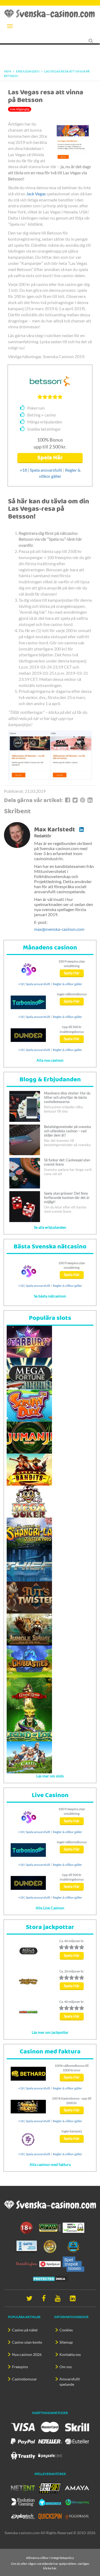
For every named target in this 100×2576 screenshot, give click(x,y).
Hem (8, 71)
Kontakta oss (70, 2354)
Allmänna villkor (37, 2558)
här (54, 2568)
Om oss (66, 2367)
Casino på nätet (25, 2330)
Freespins (20, 2367)
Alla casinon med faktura (50, 2164)
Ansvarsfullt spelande (70, 2382)
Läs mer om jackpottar (50, 2032)
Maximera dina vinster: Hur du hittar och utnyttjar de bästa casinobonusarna (67, 1097)
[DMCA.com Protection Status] (50, 2278)
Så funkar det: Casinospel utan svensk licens (67, 1162)
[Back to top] (93, 2556)
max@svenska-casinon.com (59, 929)
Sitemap (66, 2342)
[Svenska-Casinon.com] (50, 14)
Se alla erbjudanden (50, 1227)
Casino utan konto (27, 2342)
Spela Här (50, 458)
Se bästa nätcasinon (50, 1296)
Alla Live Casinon (50, 1908)
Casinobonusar (25, 2379)
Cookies (66, 2330)
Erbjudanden (28, 71)
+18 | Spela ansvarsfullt (41, 470)
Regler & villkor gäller (67, 984)
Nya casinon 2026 (27, 2354)
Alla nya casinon (50, 1060)
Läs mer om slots (50, 1776)
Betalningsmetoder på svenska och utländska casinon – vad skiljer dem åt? (67, 1131)
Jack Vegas (36, 194)
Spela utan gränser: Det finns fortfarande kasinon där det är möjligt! (67, 1198)
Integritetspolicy (62, 2558)
